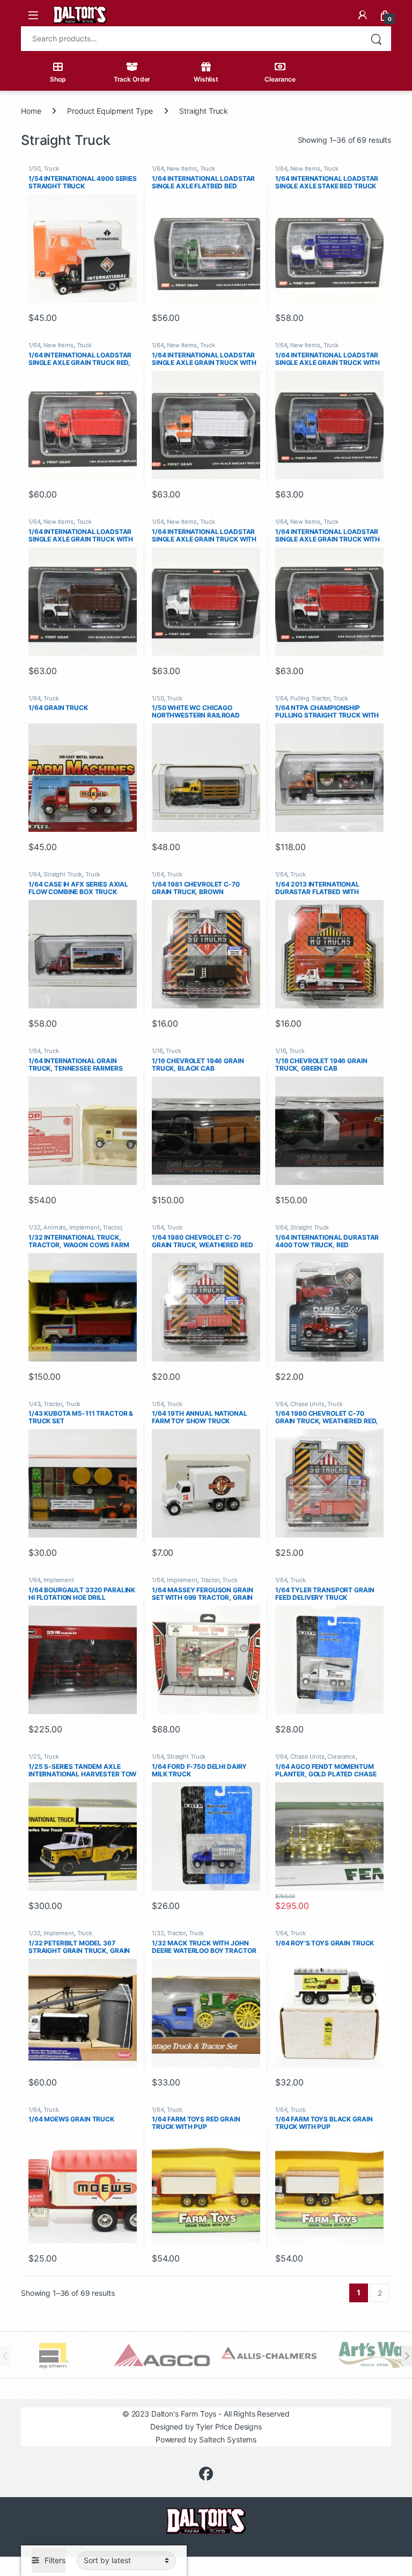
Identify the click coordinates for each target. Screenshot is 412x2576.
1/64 (158, 169)
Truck (51, 169)
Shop (58, 79)
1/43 (34, 1404)
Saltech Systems (228, 2439)
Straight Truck (63, 874)
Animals (55, 1227)
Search (376, 39)
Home (31, 111)
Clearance (280, 79)
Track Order (132, 79)
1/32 (34, 1227)
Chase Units (307, 1404)
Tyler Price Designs (229, 2427)
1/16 (157, 1051)
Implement (84, 1227)
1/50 (34, 169)
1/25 (34, 1757)
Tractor (112, 1227)
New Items (182, 169)
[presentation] (407, 2356)
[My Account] (363, 15)
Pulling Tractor (310, 698)
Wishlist (206, 79)
